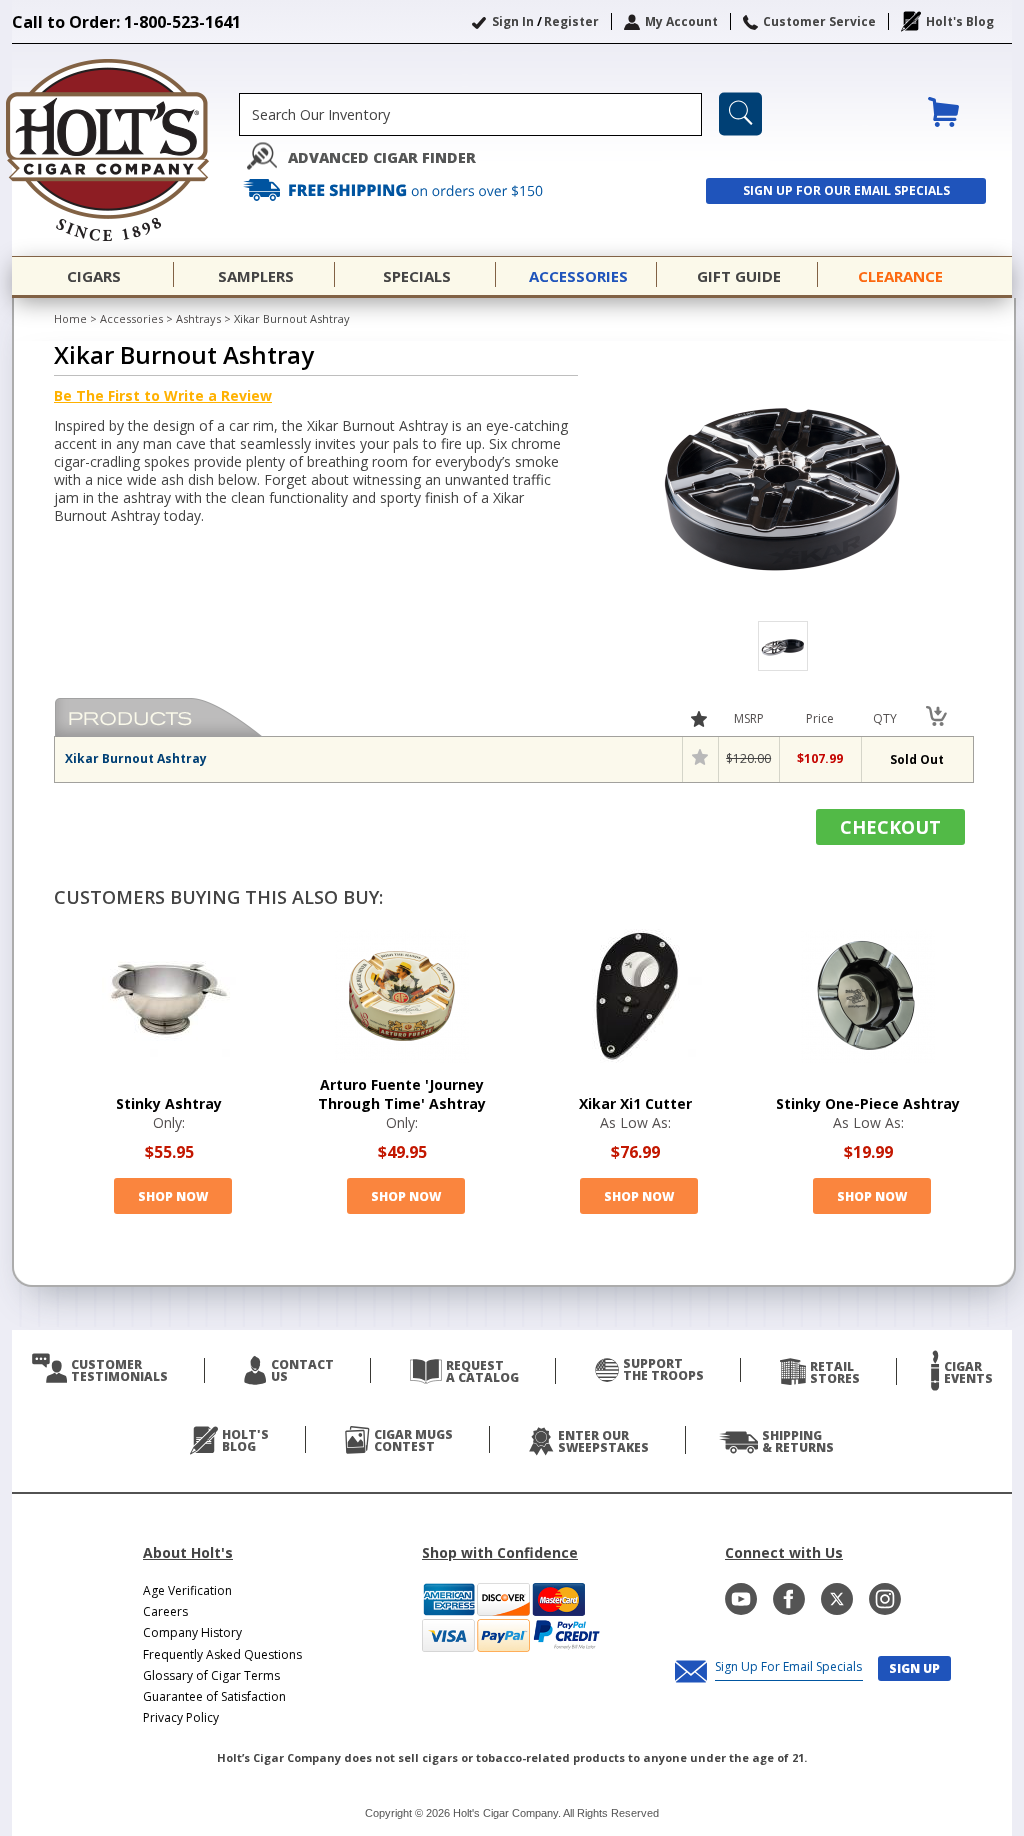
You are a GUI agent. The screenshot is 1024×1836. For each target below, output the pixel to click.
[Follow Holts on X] (837, 1599)
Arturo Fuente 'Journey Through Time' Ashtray (402, 1094)
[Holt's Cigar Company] (125, 150)
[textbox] (470, 114)
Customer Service (819, 21)
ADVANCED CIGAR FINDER (382, 157)
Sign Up (914, 1668)
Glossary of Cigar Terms (211, 1675)
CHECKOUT (890, 827)
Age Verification (187, 1590)
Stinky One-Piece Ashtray (868, 1103)
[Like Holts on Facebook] (789, 1599)
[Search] (740, 114)
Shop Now (173, 1196)
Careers (165, 1611)
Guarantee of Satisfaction (214, 1696)
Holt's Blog (960, 21)
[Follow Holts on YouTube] (741, 1599)
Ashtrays (198, 318)
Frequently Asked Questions (222, 1654)
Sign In (513, 21)
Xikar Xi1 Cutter (635, 1103)
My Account (681, 21)
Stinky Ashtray (169, 1103)
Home (70, 318)
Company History (192, 1632)
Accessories (131, 318)
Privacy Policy (181, 1717)
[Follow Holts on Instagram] (885, 1599)
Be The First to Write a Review (163, 395)
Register (571, 21)
